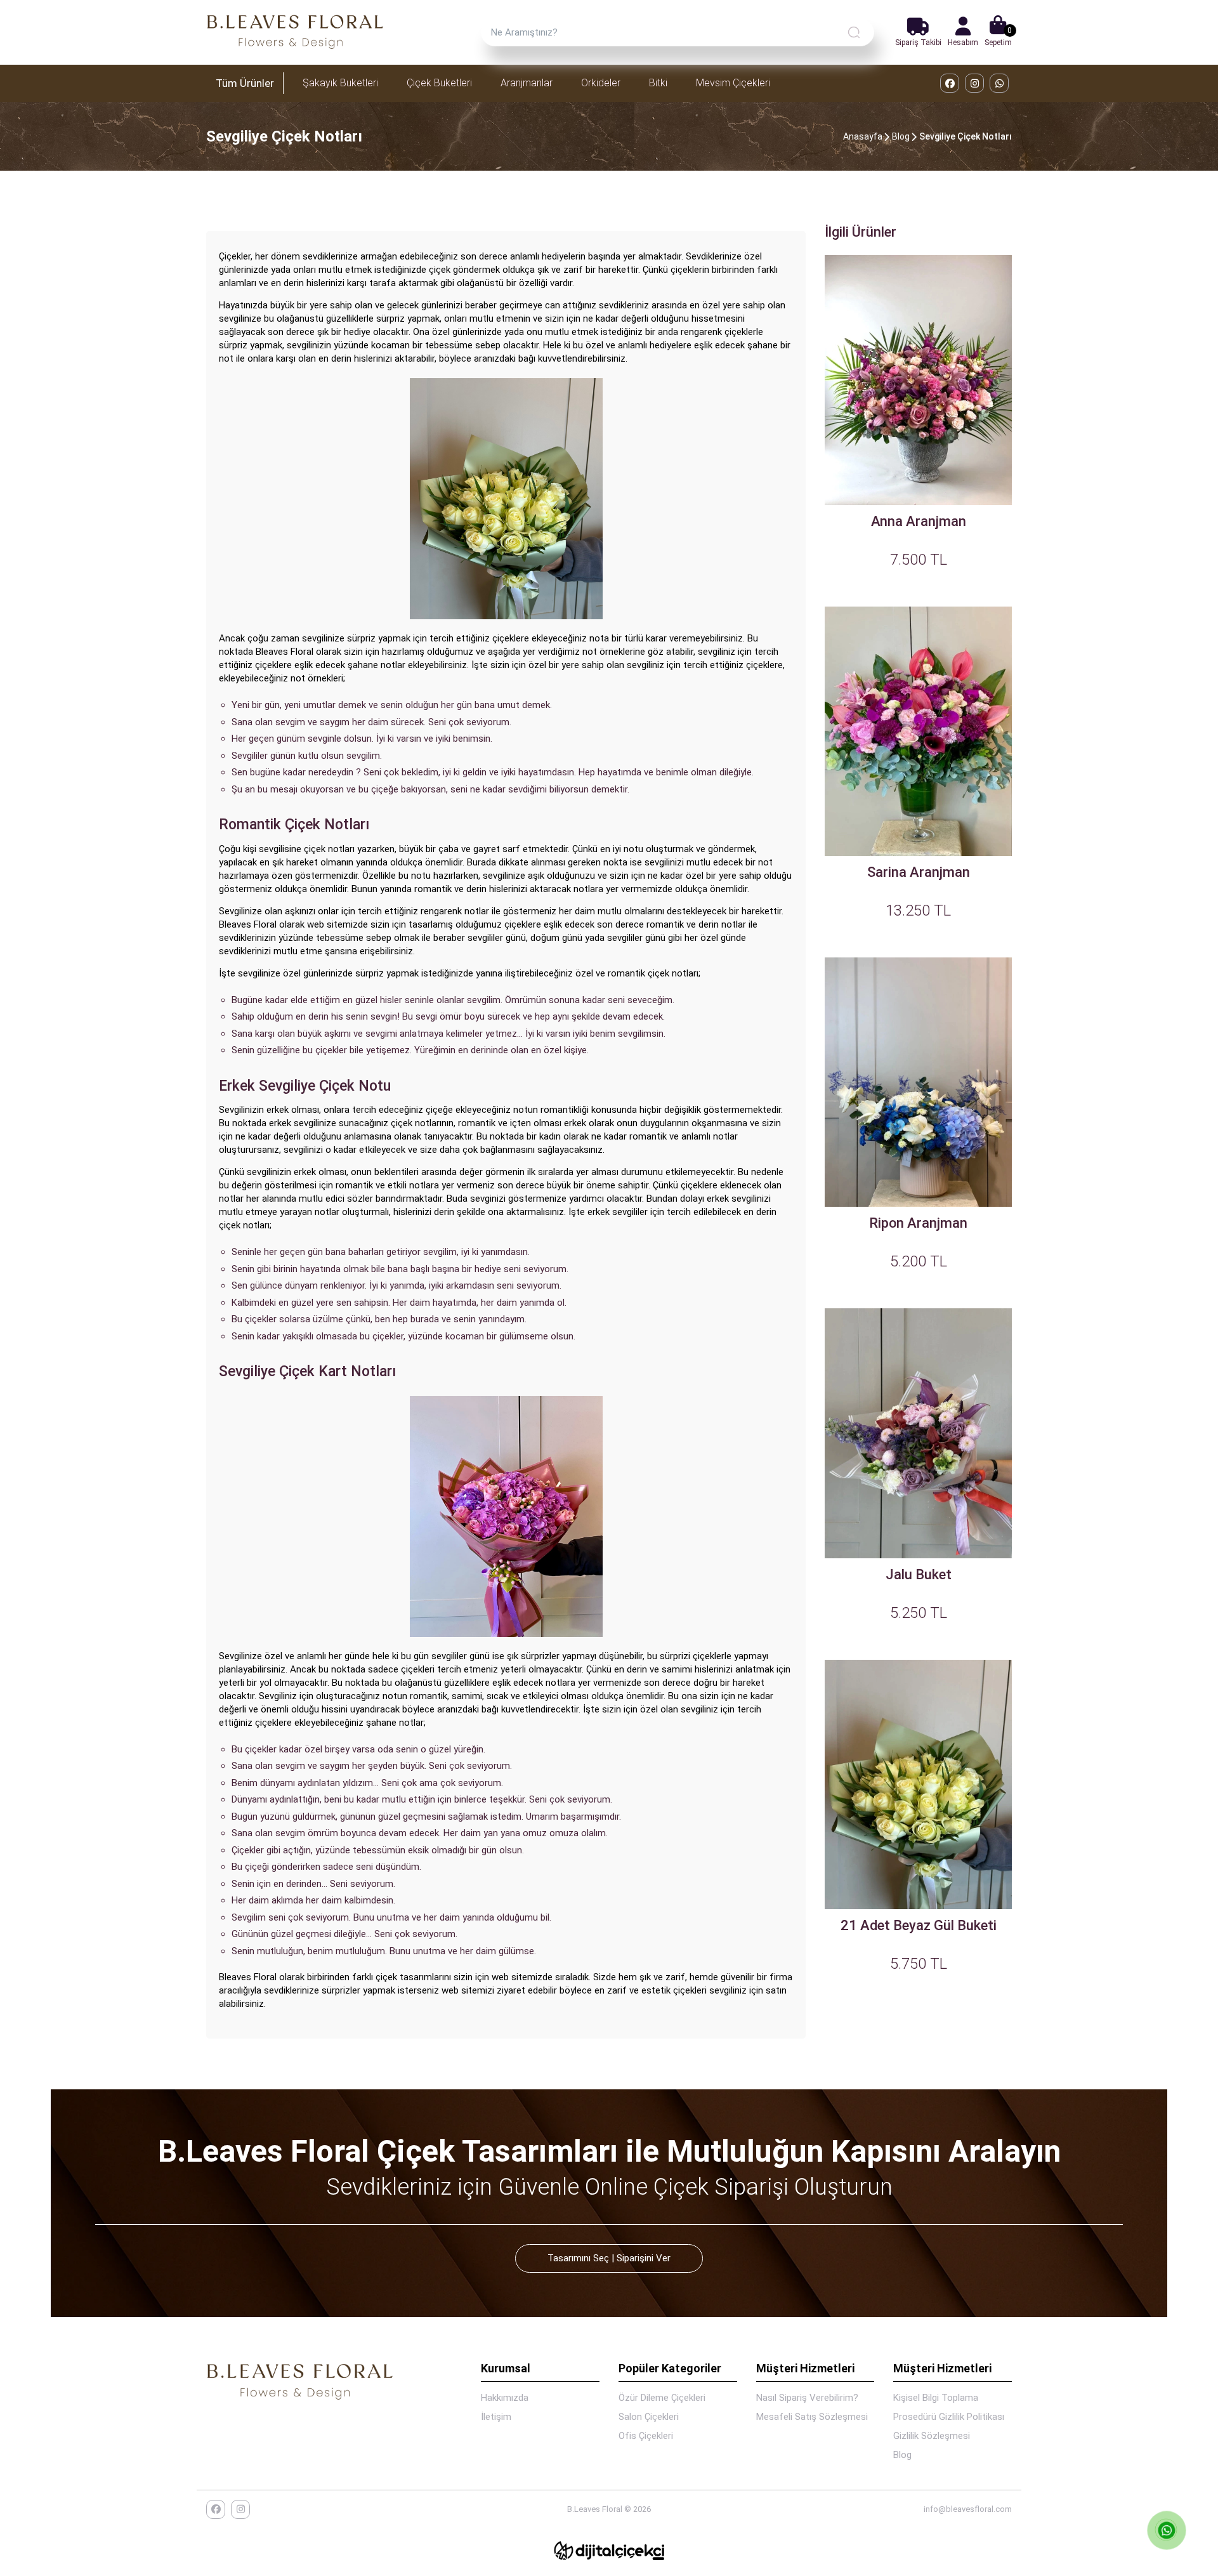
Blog (901, 136)
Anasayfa (863, 136)
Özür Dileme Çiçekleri (662, 2398)
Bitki (658, 83)
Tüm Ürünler (245, 83)
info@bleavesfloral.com (968, 2509)
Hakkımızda (505, 2398)
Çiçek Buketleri (439, 83)
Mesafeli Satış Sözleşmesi (812, 2417)
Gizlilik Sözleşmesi (932, 2436)
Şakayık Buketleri (340, 83)
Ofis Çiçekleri (646, 2436)
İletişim (496, 2417)
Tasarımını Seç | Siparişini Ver (609, 2258)
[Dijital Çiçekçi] (609, 2551)
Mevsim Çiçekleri (733, 83)
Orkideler (601, 83)
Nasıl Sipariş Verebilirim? (807, 2398)
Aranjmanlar (527, 83)
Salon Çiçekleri (649, 2417)
